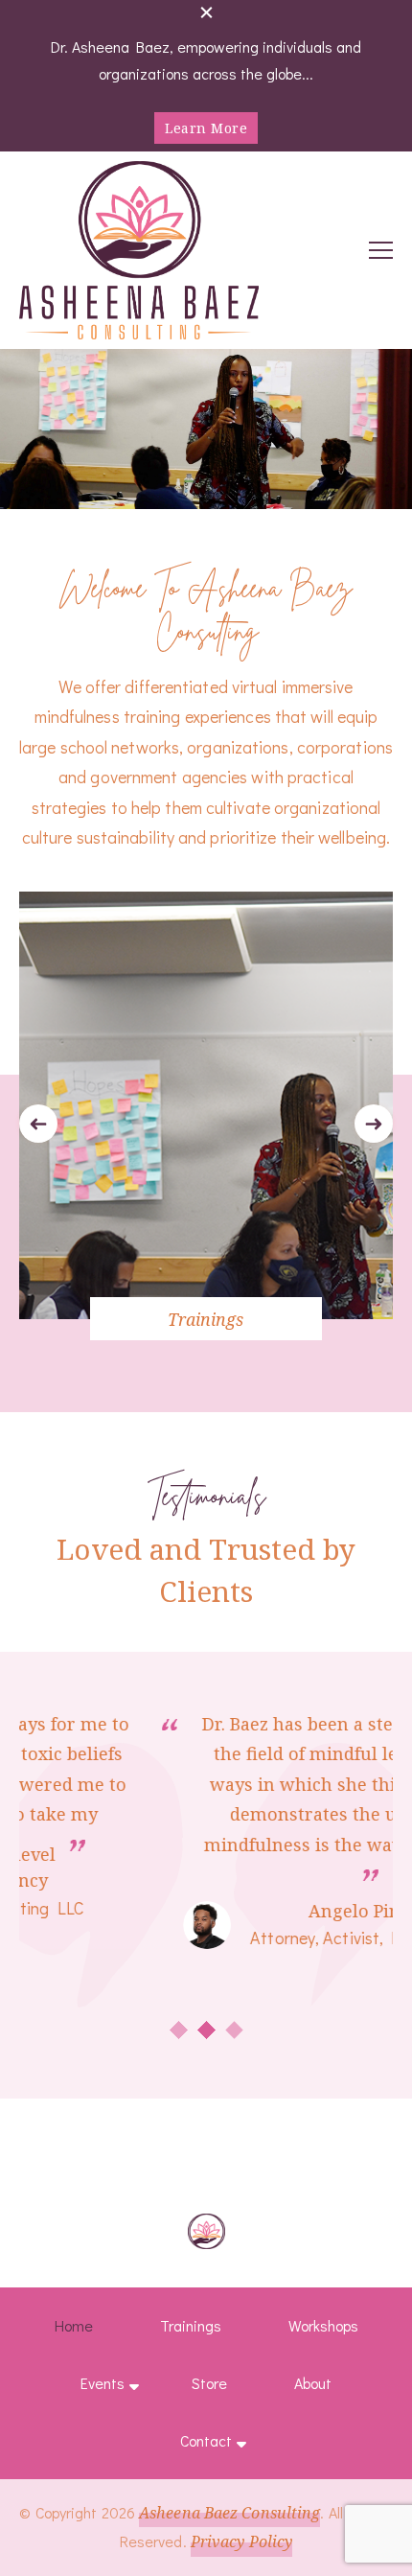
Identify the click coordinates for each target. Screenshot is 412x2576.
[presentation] (38, 1124)
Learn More (206, 128)
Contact (206, 2440)
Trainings (206, 1319)
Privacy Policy (241, 2541)
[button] (179, 2030)
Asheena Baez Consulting (229, 2513)
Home (74, 2325)
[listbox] (206, 1124)
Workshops (323, 2325)
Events (103, 2383)
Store (209, 2383)
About (313, 2383)
